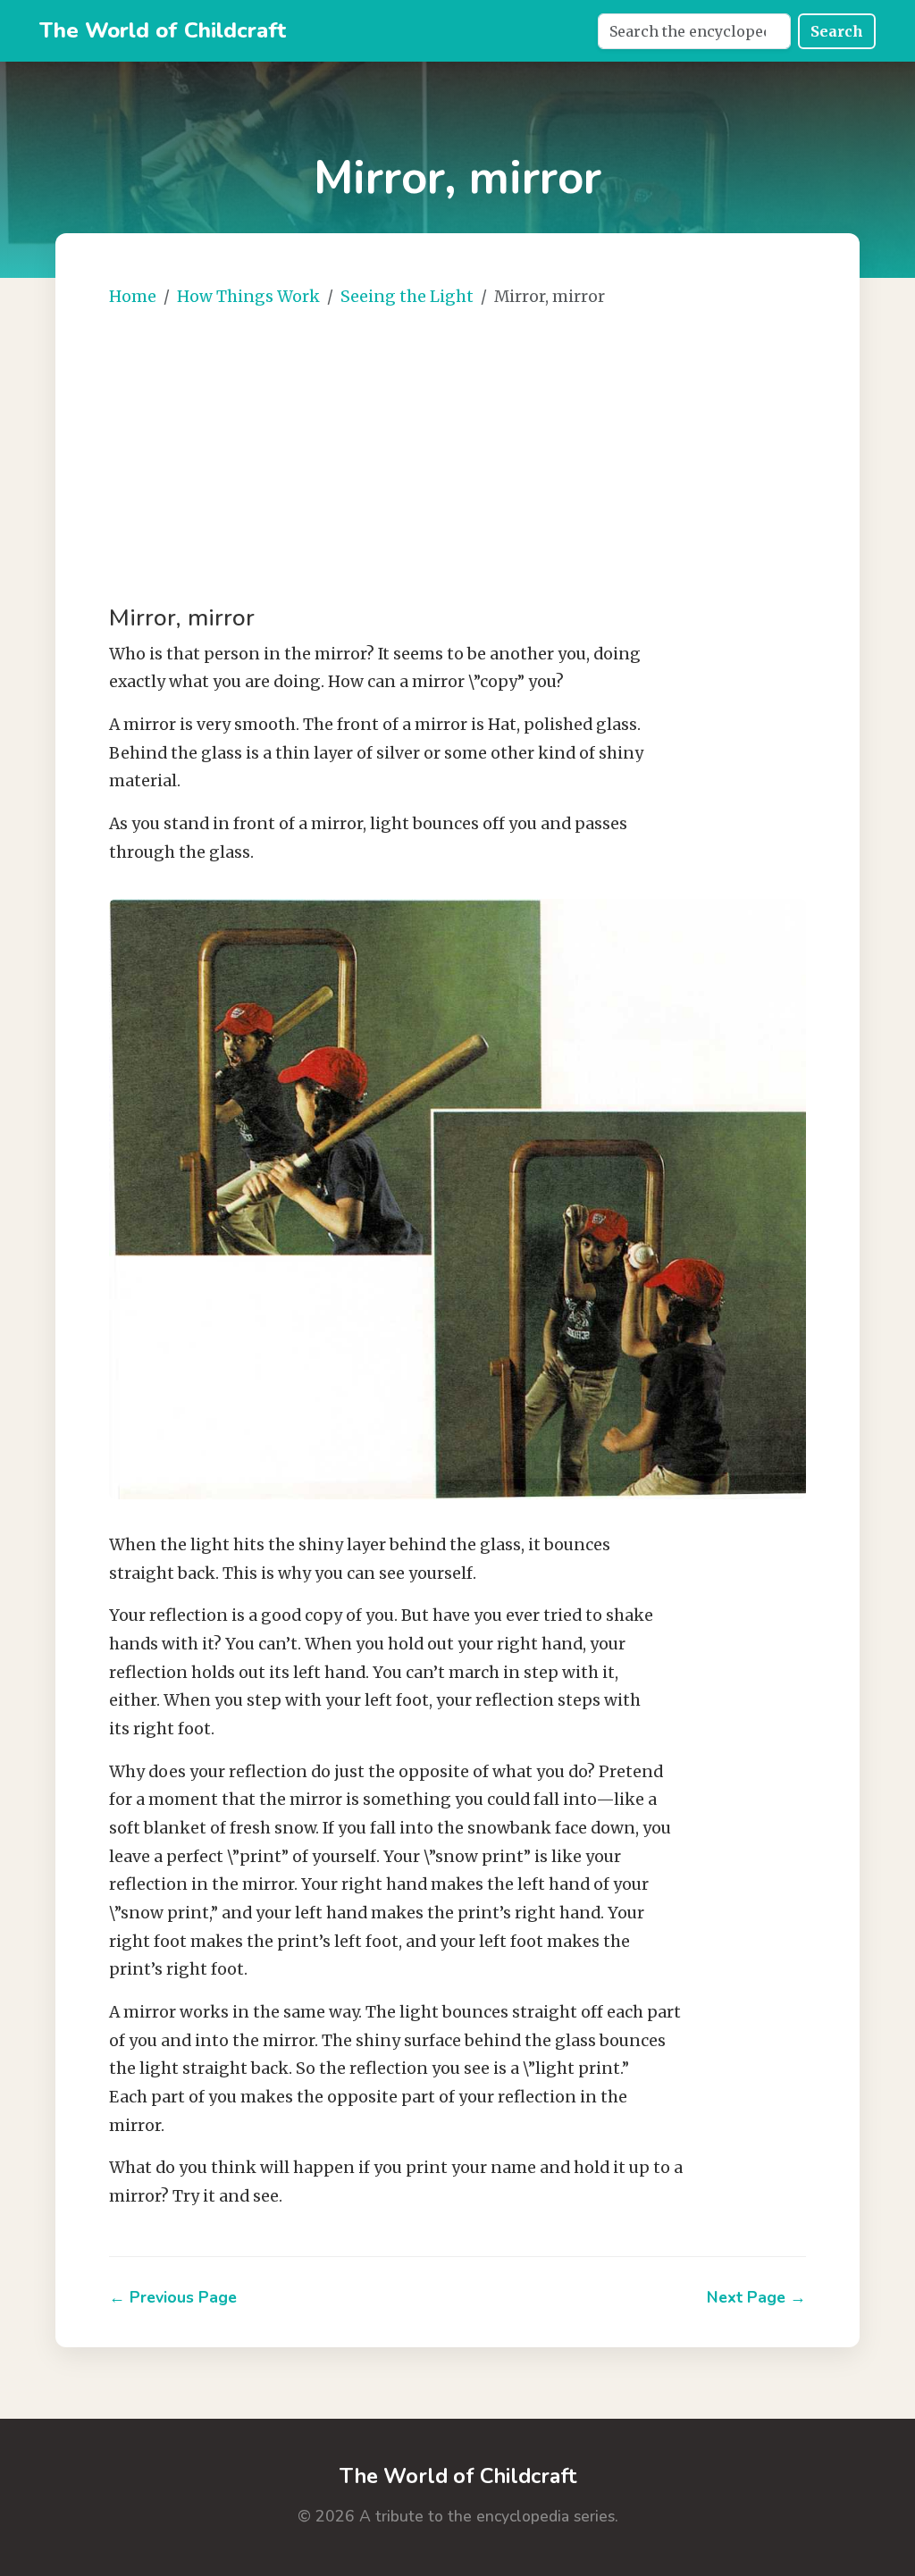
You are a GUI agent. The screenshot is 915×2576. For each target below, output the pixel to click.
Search (837, 31)
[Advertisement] (457, 457)
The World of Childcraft (163, 30)
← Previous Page (173, 2297)
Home (133, 297)
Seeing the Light (407, 297)
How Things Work (248, 297)
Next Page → (756, 2297)
